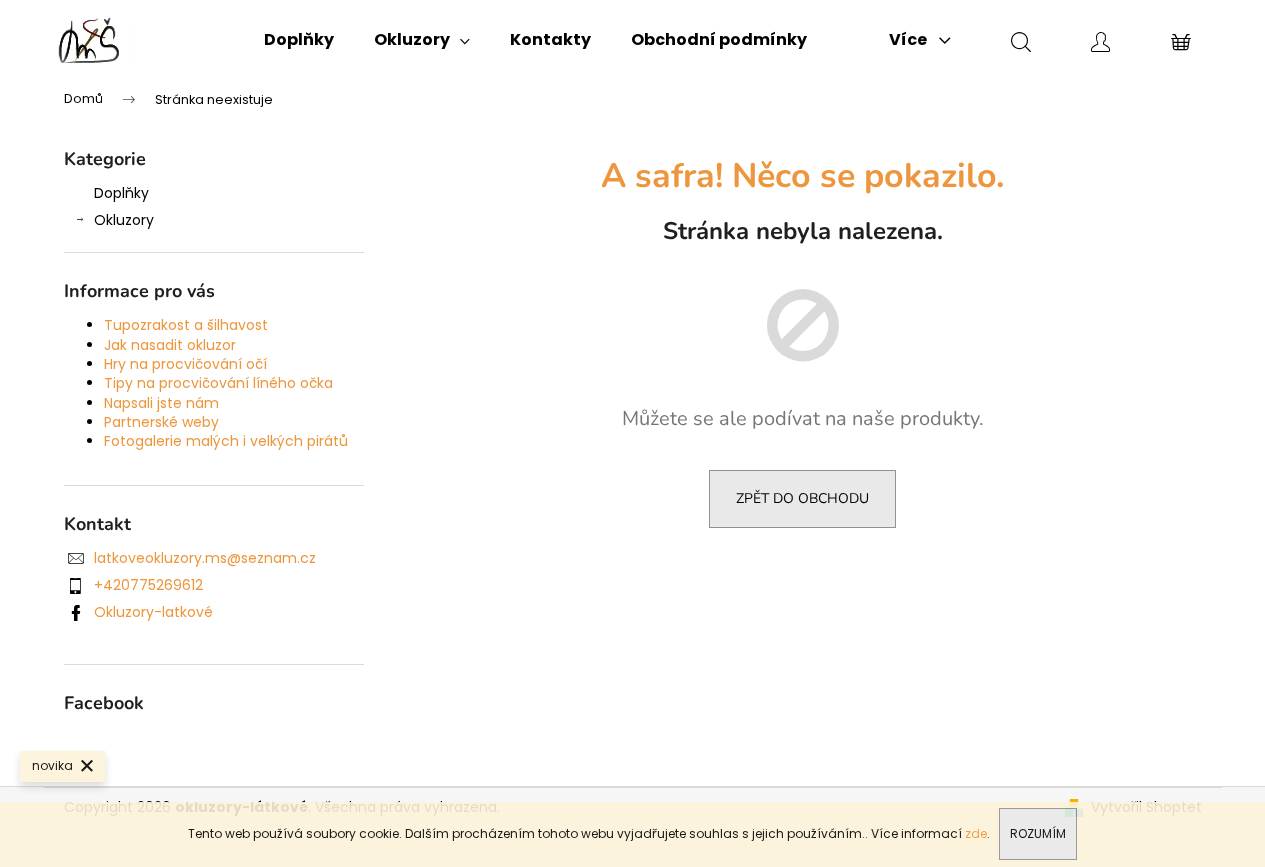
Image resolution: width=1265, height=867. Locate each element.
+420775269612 (148, 585)
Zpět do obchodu (802, 498)
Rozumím (1038, 833)
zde (976, 833)
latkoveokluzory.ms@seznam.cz (205, 558)
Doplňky (121, 193)
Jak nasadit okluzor (170, 345)
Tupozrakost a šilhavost (186, 325)
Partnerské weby (161, 422)
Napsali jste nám (161, 403)
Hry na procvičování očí (185, 364)
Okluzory (124, 220)
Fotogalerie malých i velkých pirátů (226, 441)
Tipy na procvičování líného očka (218, 383)
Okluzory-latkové (153, 612)
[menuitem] (299, 40)
